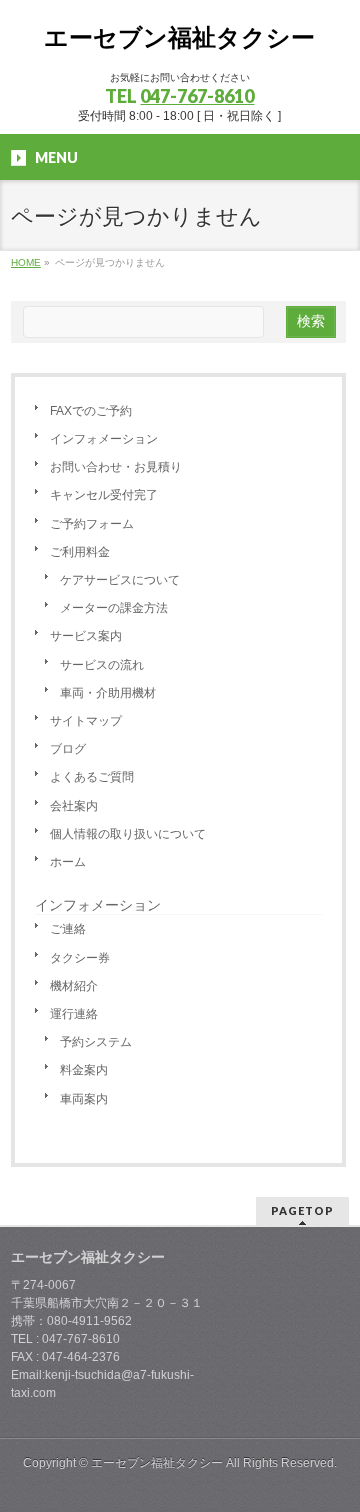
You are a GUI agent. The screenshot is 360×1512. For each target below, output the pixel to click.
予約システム (96, 1042)
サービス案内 (86, 636)
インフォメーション (104, 439)
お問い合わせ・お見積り (116, 467)
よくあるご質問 (92, 777)
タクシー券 (80, 958)
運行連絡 (74, 1014)
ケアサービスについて (120, 580)
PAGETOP (302, 1210)
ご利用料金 (80, 552)
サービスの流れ (102, 665)
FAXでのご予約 (91, 411)
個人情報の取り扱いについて (128, 834)
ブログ (68, 749)
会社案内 (74, 806)
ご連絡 (68, 929)
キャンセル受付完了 (104, 495)
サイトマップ (86, 721)
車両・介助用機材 (108, 693)
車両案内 (84, 1099)
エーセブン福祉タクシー (179, 37)
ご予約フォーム (92, 524)
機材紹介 (74, 986)
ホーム (68, 862)
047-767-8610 (197, 96)
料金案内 (84, 1070)
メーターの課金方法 (114, 608)
